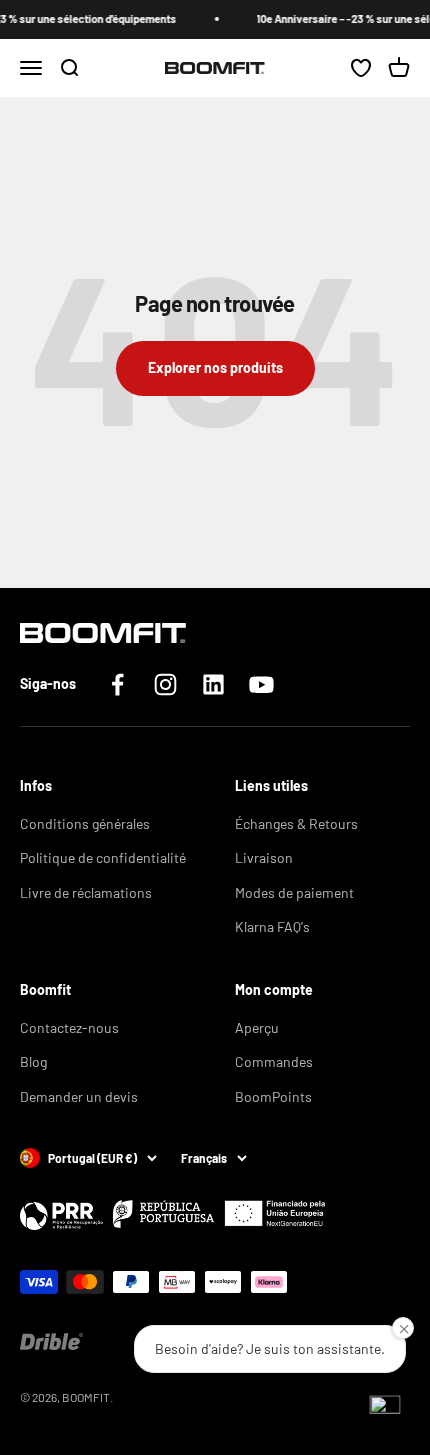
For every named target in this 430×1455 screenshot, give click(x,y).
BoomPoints (273, 1096)
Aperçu (257, 1027)
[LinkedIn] (213, 684)
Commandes (274, 1061)
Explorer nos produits (215, 367)
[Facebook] (117, 684)
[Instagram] (165, 684)
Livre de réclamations (86, 892)
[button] (385, 1410)
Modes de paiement (294, 892)
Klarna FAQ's (272, 926)
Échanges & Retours (296, 823)
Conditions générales (85, 823)
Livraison (264, 857)
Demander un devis (79, 1096)
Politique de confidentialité (103, 857)
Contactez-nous (69, 1027)
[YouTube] (261, 684)
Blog (33, 1061)
